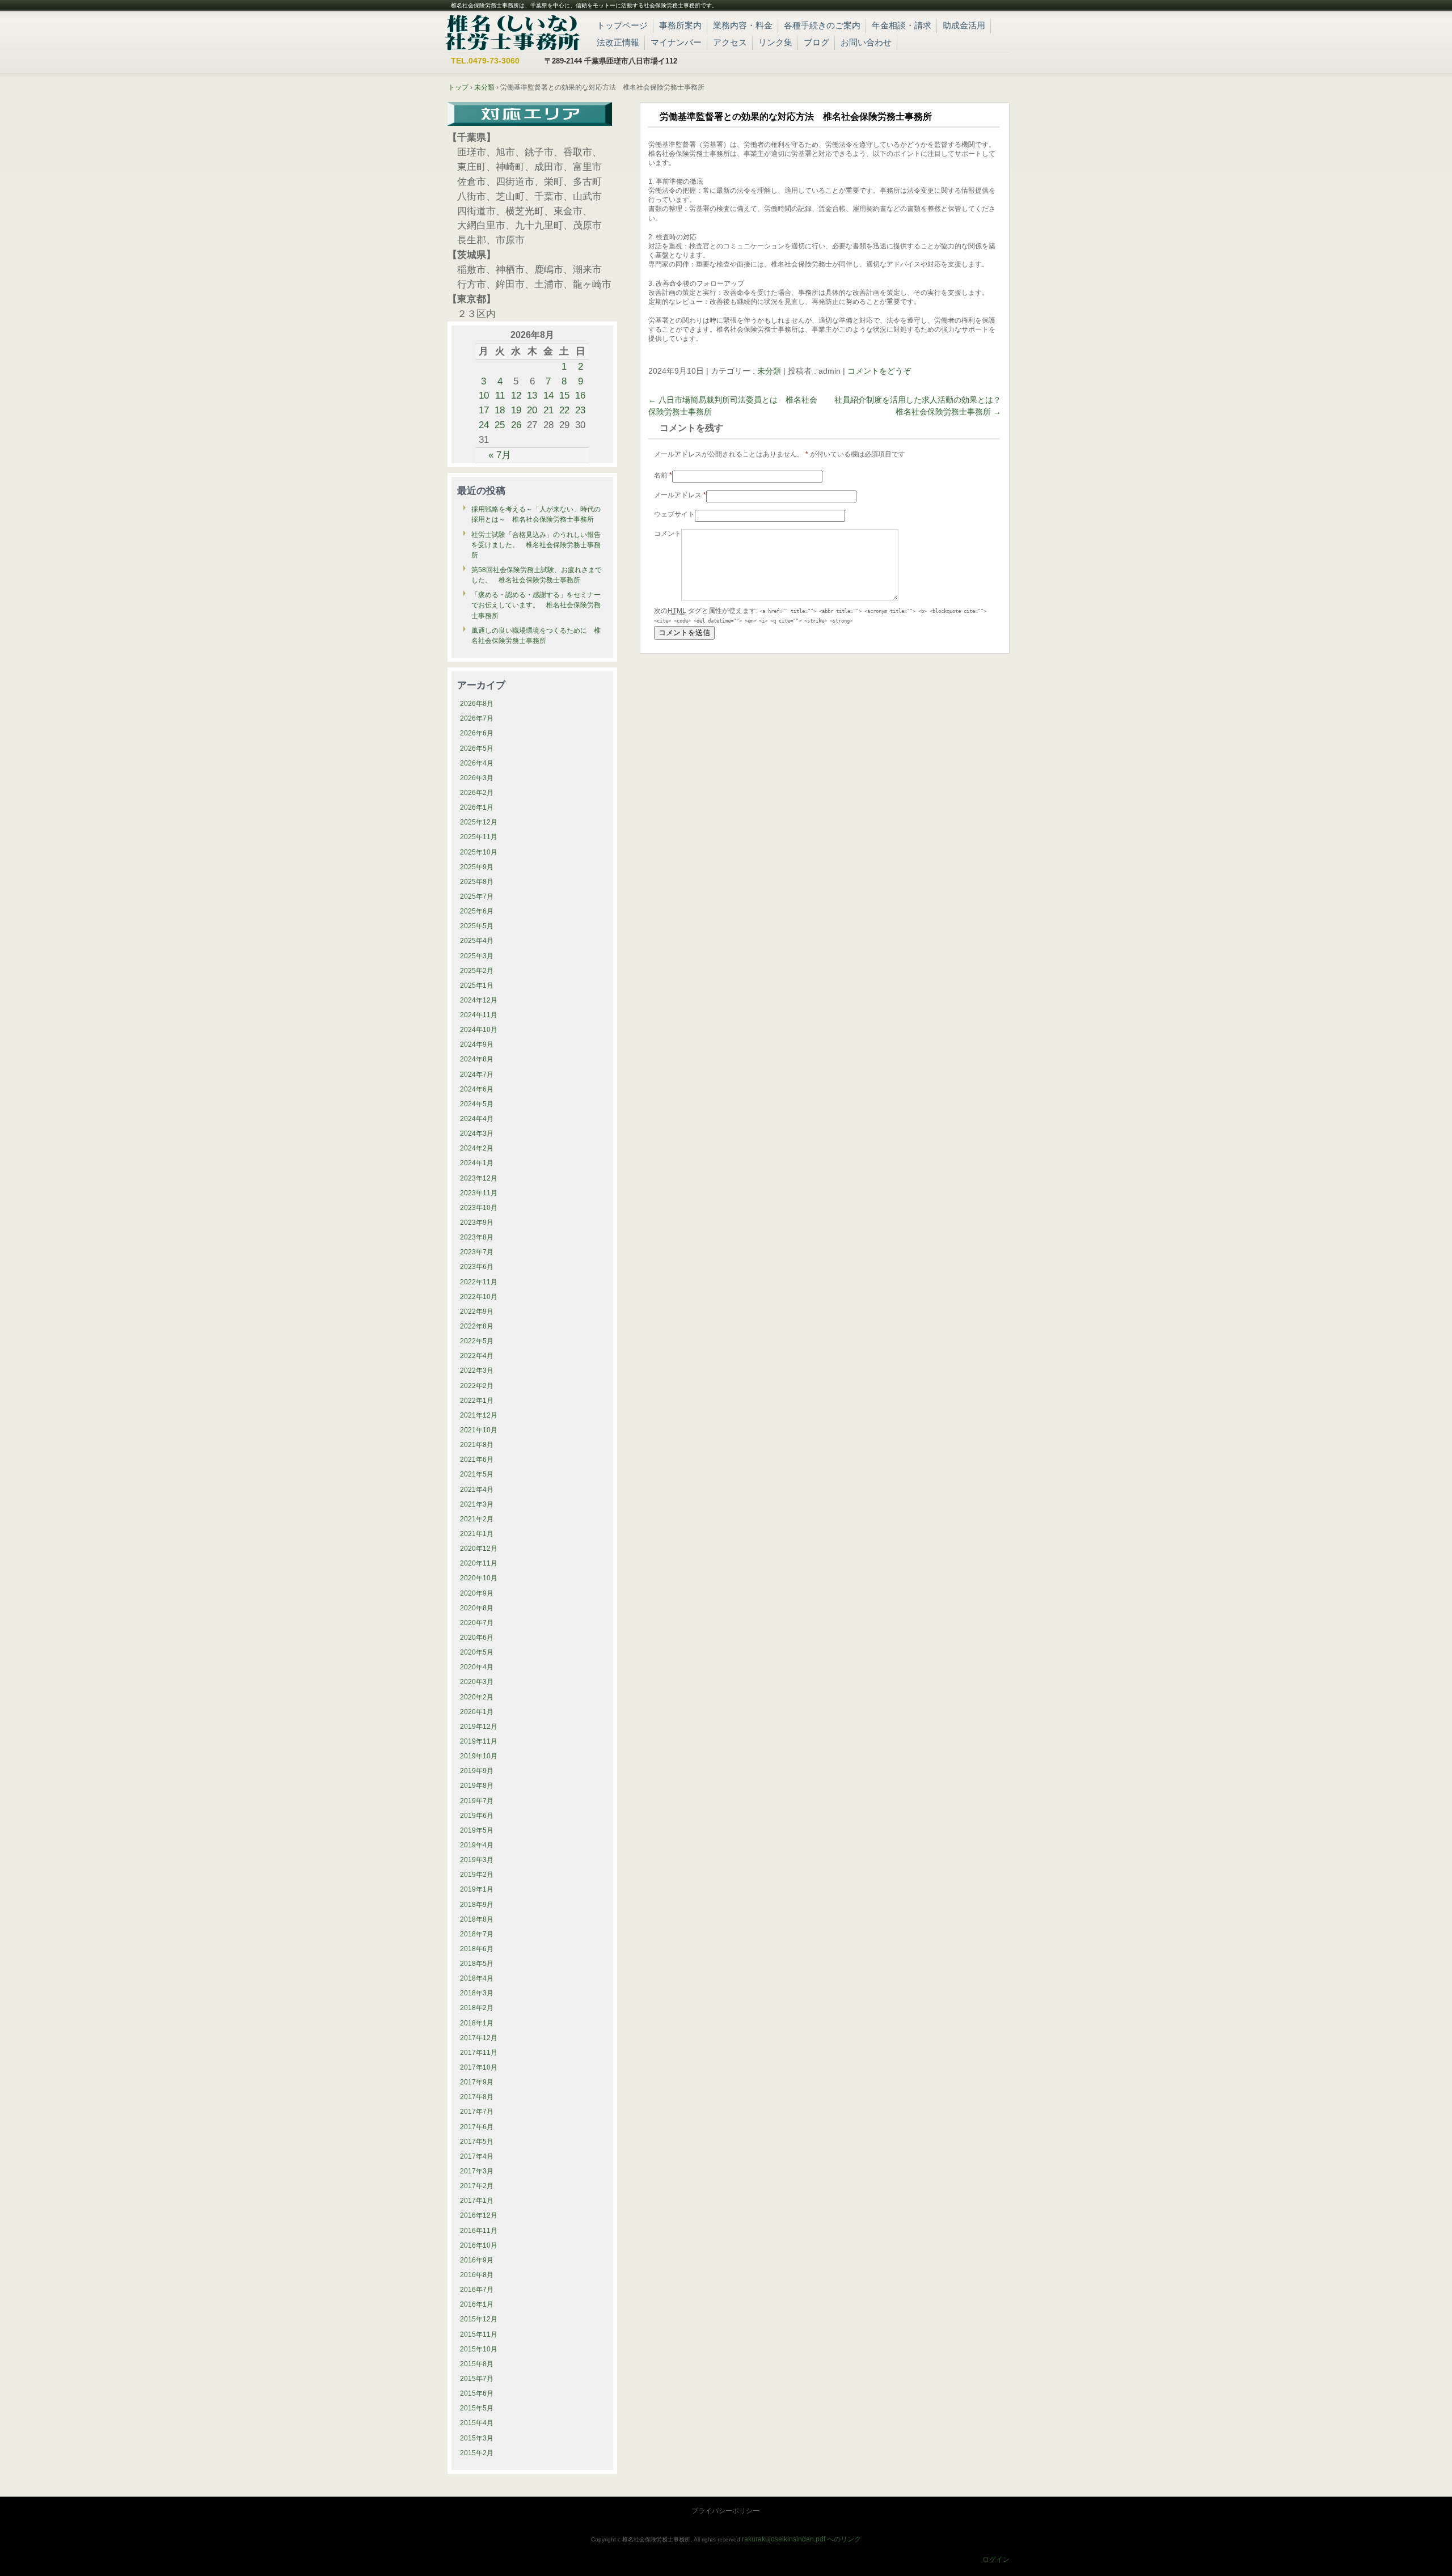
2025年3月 (477, 956)
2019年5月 (477, 1830)
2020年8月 (477, 1608)
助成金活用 (964, 25)
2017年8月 (477, 2097)
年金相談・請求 (902, 25)
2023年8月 (477, 1237)
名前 (663, 475)
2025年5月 (477, 926)
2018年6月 (477, 1949)
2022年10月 (479, 1297)
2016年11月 (479, 2231)
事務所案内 (680, 25)
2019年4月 (477, 1845)
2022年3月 (477, 1371)
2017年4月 (477, 2156)
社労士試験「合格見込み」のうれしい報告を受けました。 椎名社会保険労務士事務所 (536, 545)
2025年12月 (479, 822)
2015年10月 (479, 2349)
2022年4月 (477, 1356)
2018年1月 (477, 2023)
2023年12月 (479, 1178)
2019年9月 (477, 1771)
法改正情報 (618, 42)
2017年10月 (479, 2067)
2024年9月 (477, 1044)
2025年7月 (477, 896)
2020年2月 (477, 1697)
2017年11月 (479, 2053)
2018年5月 (477, 1964)
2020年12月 (479, 1549)
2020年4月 (477, 1667)
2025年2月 (477, 971)
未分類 (769, 371)
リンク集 (775, 42)
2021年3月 (477, 1504)
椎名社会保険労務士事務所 (513, 31)
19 (516, 410)
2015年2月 (477, 2453)
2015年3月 (477, 2438)
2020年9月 (477, 1593)
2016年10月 (479, 2245)
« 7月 (500, 455)
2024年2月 (477, 1148)
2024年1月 (477, 1163)
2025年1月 (477, 985)
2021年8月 (477, 1445)
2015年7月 (477, 2379)
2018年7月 (477, 1934)
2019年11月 (479, 1741)
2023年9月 (477, 1223)
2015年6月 (477, 2393)
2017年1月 (477, 2201)
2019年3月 (477, 1860)
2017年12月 (479, 2038)
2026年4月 (477, 763)
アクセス (730, 42)
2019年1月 (477, 1889)
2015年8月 (477, 2364)
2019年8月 (477, 1786)
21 (548, 410)
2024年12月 (479, 1000)
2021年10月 (479, 1430)
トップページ (622, 25)
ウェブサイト (674, 514)
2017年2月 (477, 2186)
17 (484, 410)
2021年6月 (477, 1460)
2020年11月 (479, 1563)
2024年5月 (477, 1104)
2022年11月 (479, 1282)
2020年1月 (477, 1712)
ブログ (816, 42)
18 (500, 410)
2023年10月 (479, 1208)
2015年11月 (479, 2334)
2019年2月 (477, 1875)
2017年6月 (477, 2127)
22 (564, 410)
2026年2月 (477, 793)
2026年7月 (477, 718)
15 (564, 395)
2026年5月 (477, 748)
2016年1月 (477, 2304)
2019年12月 (479, 1727)
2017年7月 (477, 2112)
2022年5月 (477, 1341)
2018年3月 (477, 1993)
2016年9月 (477, 2260)
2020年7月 (477, 1623)
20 (532, 410)
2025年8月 (477, 882)
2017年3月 (477, 2171)
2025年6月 (477, 911)
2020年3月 (477, 1682)
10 (484, 395)
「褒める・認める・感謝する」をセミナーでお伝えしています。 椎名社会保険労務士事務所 (536, 605)
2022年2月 (477, 1386)
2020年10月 (479, 1578)
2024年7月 (477, 1075)
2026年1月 (477, 807)
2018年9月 (477, 1905)
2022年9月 (477, 1312)
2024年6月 (477, 1089)
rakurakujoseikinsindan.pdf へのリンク (801, 2539)
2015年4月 (477, 2423)
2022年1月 (477, 1401)
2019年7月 (477, 1801)
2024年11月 (479, 1015)
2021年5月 (477, 1474)
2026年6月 (477, 733)
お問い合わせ (866, 42)
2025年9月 (477, 867)
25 (500, 425)
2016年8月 (477, 2275)
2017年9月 (477, 2082)
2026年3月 (477, 778)
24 (484, 425)
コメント (668, 534)
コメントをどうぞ (879, 371)
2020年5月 (477, 1652)
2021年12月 (479, 1415)
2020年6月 (477, 1638)
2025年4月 (477, 941)
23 (580, 410)
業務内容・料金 (743, 25)
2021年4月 (477, 1490)
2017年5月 (477, 2142)
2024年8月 (477, 1059)
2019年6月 (477, 1816)
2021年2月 (477, 1519)
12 (516, 395)
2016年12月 (479, 2215)
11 (500, 395)
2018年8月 (477, 1919)
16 (580, 395)
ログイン (996, 2560)
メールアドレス (680, 495)
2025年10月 (479, 852)
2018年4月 (477, 1978)
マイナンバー (676, 42)
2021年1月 (477, 1534)
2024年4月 (477, 1119)
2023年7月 (477, 1252)
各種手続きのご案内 (822, 25)
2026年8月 (477, 704)
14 (548, 395)
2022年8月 (477, 1326)
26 (516, 425)
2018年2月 (477, 2008)
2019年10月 (479, 1756)
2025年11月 (479, 837)
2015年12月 (479, 2319)
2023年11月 (479, 1193)
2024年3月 (477, 1133)
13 (532, 395)
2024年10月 (479, 1030)
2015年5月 (477, 2408)
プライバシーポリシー (725, 2511)
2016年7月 (477, 2290)
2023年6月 (477, 1267)
